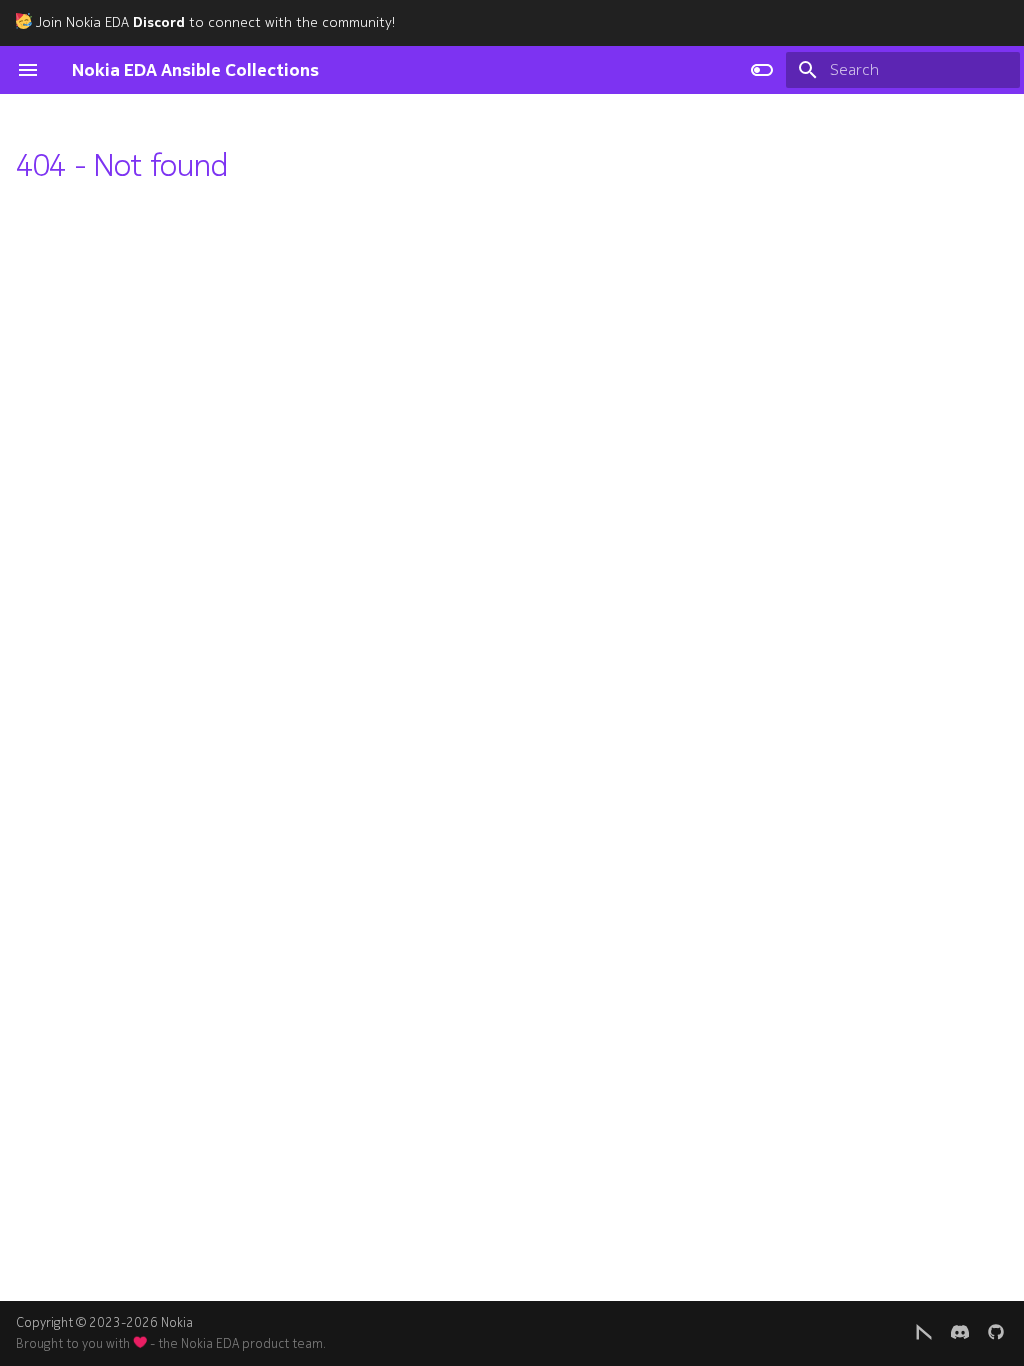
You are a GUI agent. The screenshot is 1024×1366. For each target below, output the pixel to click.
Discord (159, 22)
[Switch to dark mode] (762, 70)
